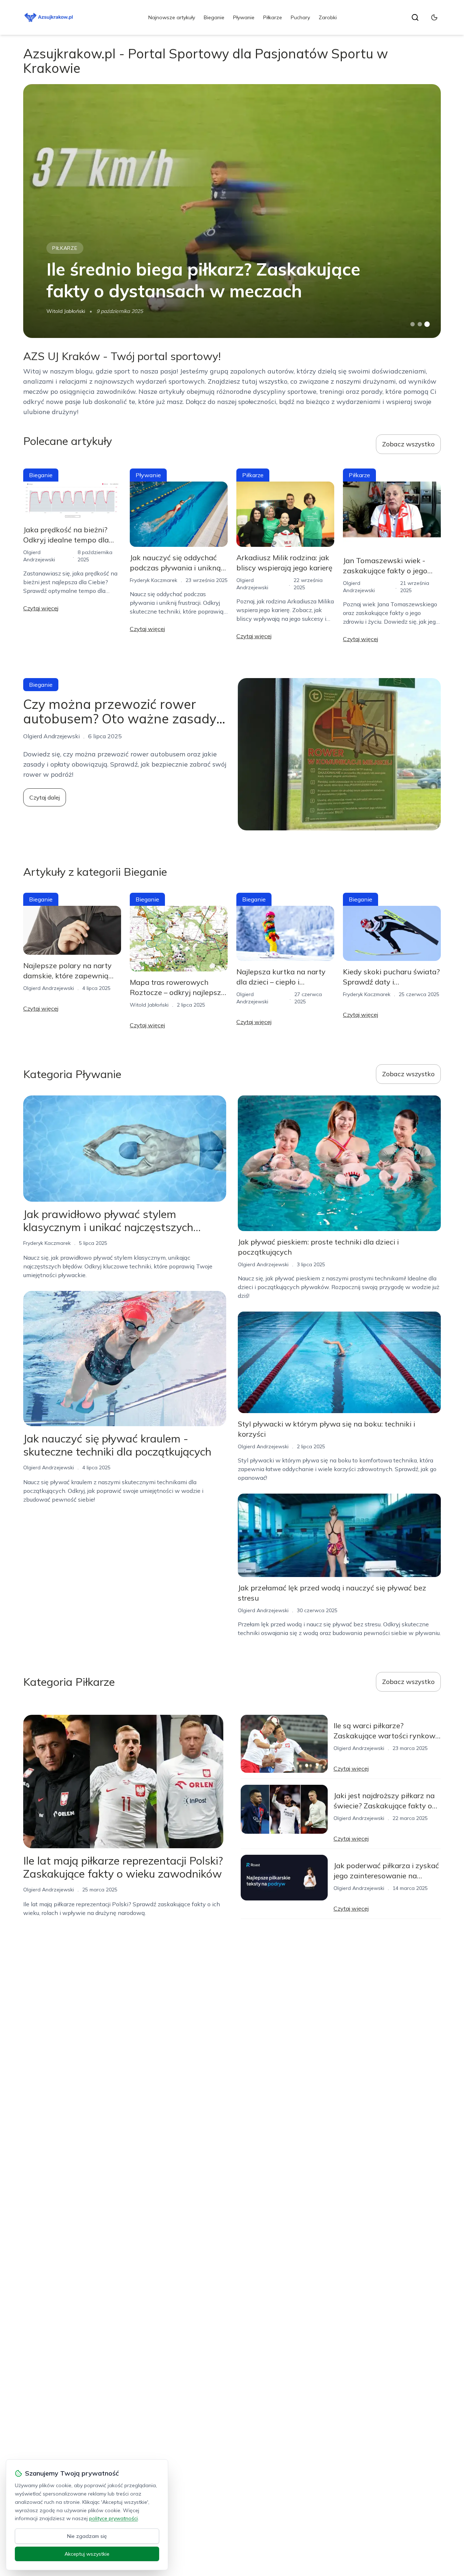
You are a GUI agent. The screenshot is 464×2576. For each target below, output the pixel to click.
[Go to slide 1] (413, 324)
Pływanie (244, 17)
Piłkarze (273, 17)
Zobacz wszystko (408, 444)
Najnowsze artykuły (172, 17)
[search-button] (415, 17)
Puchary (300, 17)
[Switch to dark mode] (434, 17)
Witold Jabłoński (66, 311)
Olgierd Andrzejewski (49, 988)
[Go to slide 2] (420, 324)
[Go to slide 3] (427, 324)
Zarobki (328, 17)
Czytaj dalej (45, 797)
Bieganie (214, 17)
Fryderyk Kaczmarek (154, 580)
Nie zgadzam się (87, 2536)
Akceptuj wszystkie (87, 2554)
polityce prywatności (113, 2518)
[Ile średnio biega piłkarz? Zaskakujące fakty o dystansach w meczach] (232, 211)
